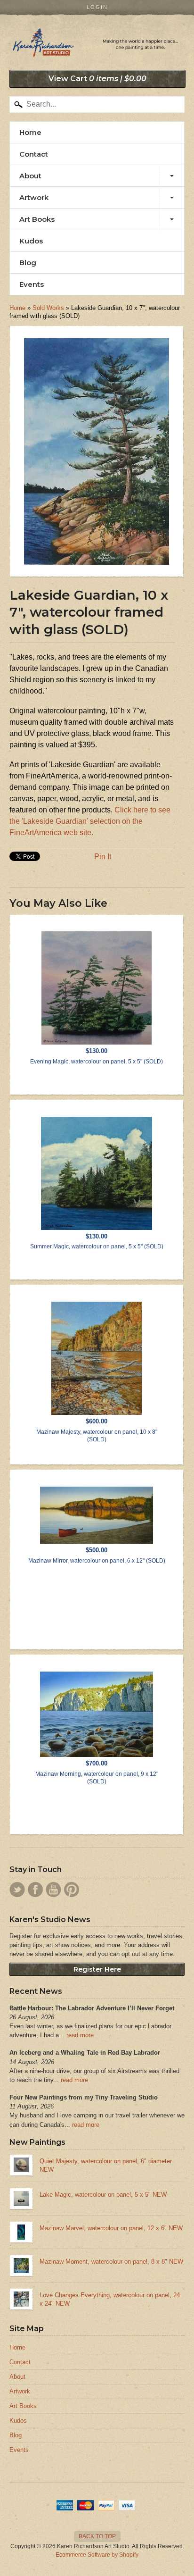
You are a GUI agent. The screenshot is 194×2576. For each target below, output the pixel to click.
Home (30, 132)
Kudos (31, 241)
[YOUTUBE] (53, 1890)
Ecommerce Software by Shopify (97, 2555)
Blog (28, 263)
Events (32, 284)
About (30, 176)
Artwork (34, 197)
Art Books (37, 219)
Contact (34, 154)
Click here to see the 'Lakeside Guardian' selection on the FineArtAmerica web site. (90, 821)
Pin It (103, 857)
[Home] (97, 47)
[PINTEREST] (72, 1890)
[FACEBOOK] (35, 1890)
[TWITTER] (17, 1890)
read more (80, 2035)
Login (97, 7)
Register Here (97, 1969)
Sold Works (48, 308)
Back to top (97, 2536)
